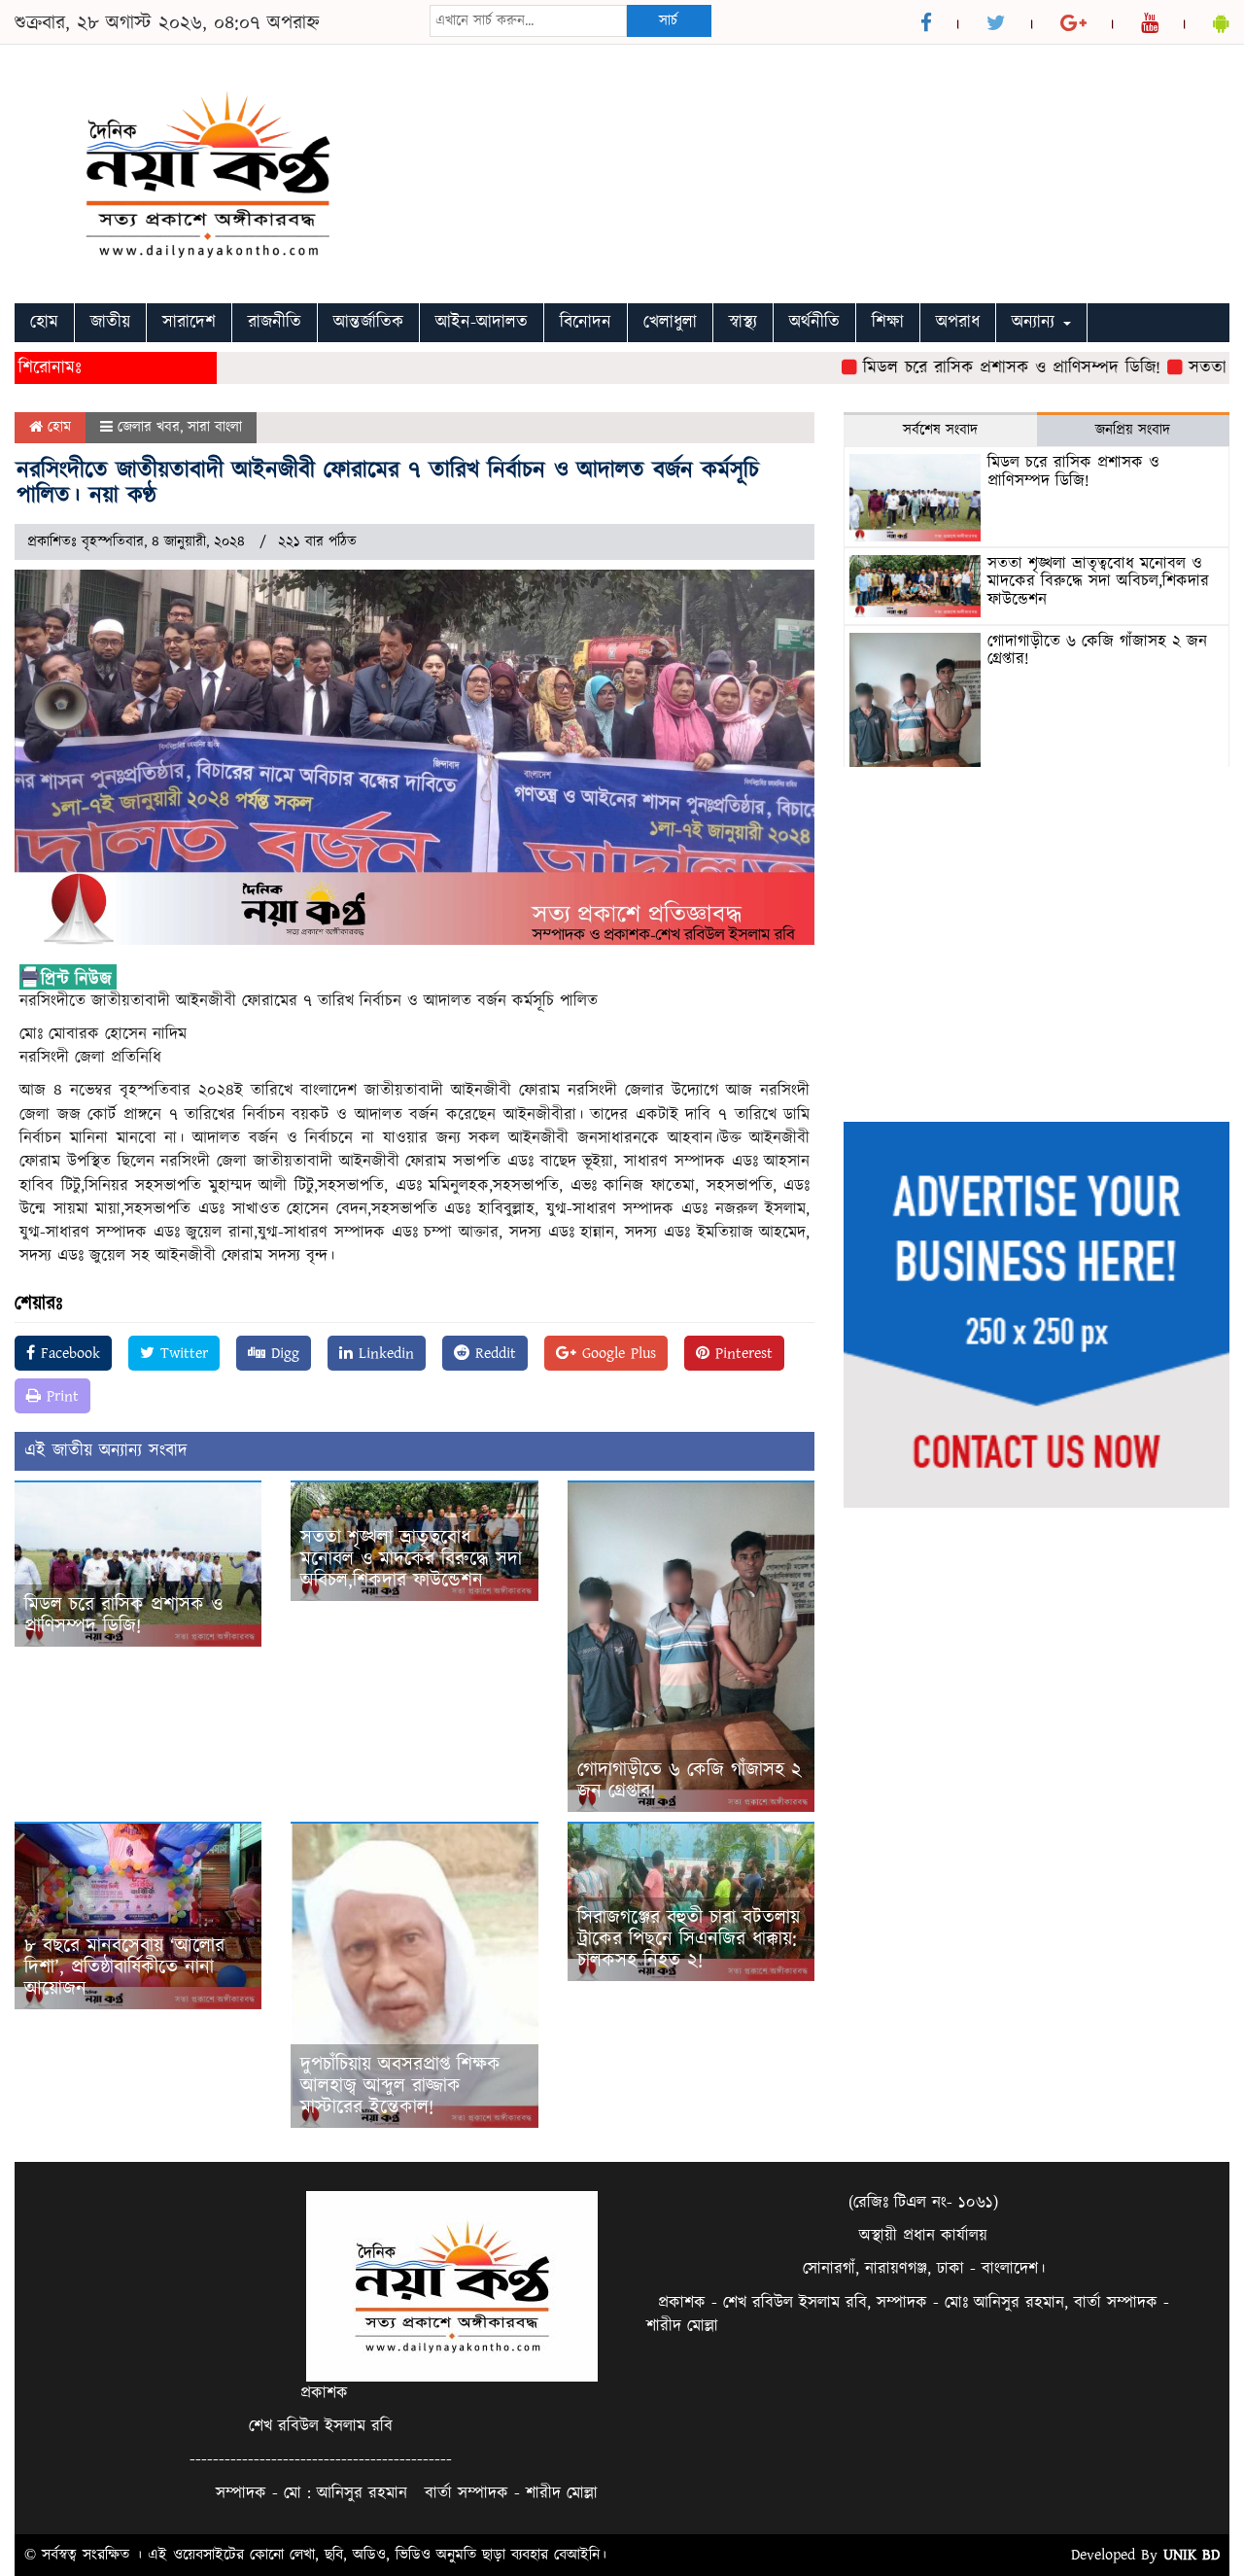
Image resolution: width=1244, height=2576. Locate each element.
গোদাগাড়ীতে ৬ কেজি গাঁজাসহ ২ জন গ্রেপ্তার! (690, 1781)
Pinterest (741, 1353)
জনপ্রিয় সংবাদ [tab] (1133, 430)
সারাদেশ (189, 322)
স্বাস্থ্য (743, 322)
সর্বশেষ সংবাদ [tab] (940, 430)
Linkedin (383, 1353)
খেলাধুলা (670, 322)
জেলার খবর (149, 427)
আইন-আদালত (482, 322)
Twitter (181, 1353)
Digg (282, 1353)
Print (60, 1396)
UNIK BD (1192, 2555)
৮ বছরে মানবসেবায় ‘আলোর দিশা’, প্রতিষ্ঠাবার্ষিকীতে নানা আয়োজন (124, 1967)
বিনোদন (586, 322)
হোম (44, 322)
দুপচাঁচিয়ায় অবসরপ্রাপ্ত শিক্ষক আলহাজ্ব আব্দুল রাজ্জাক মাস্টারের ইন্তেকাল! (400, 2086)
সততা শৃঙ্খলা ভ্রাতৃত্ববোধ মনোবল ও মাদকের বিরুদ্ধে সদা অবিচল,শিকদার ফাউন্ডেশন (411, 1559)
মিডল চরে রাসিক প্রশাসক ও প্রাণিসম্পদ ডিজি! (970, 368)
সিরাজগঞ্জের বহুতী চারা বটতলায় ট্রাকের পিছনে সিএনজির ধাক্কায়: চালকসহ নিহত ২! (689, 1939)
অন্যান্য (1037, 322)
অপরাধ (958, 322)
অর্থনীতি (814, 322)
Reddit (493, 1353)
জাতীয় (110, 322)
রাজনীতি (275, 322)
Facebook (68, 1353)
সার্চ (668, 21)
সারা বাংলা (215, 427)
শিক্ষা (888, 322)
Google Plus (616, 1353)
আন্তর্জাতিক (368, 322)
